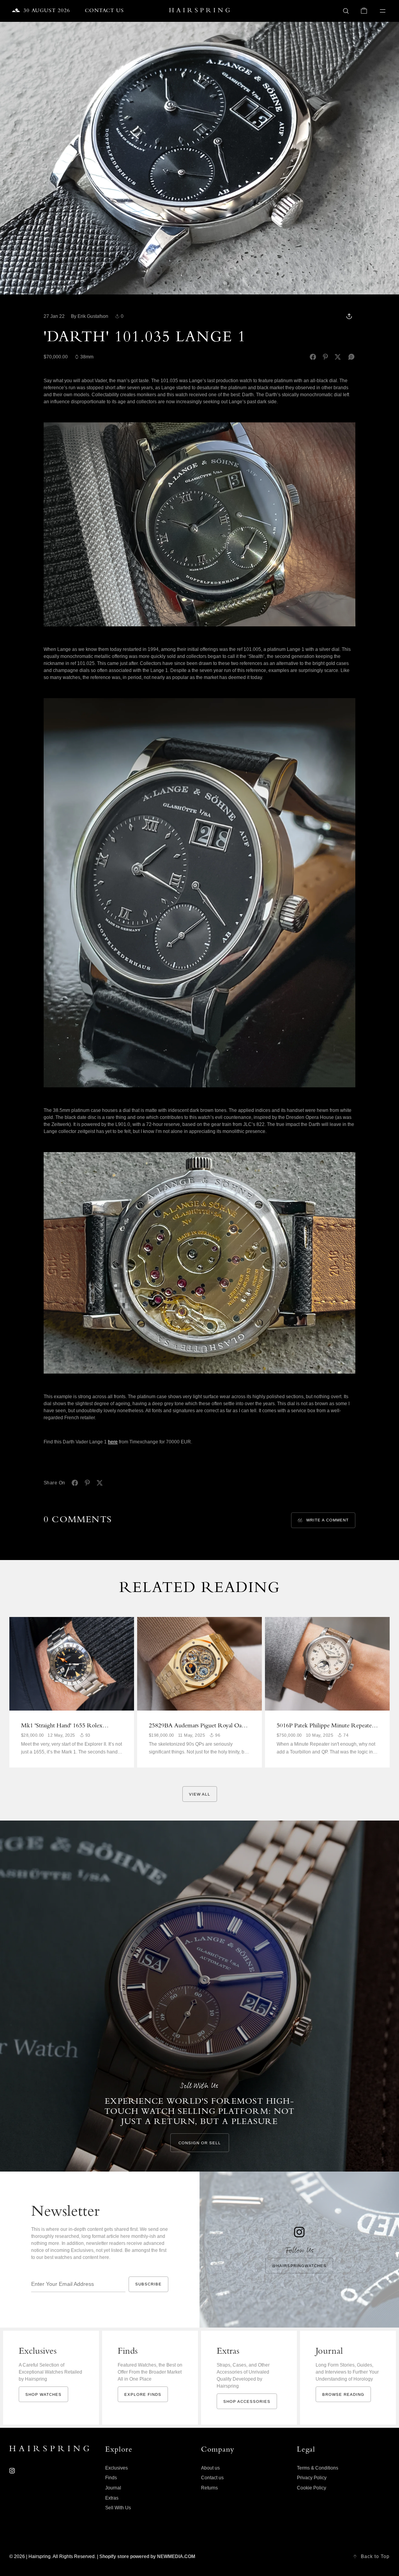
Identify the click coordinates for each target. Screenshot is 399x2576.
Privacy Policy (312, 2478)
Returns (209, 2488)
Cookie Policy (312, 2488)
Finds (111, 2478)
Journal (113, 2488)
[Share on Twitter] (338, 357)
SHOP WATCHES (43, 2394)
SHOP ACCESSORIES (247, 2401)
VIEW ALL (200, 1794)
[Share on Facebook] (313, 357)
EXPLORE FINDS (143, 2394)
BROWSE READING (343, 2394)
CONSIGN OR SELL (200, 2143)
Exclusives (117, 2468)
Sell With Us (118, 2508)
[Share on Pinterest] (325, 357)
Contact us (212, 2478)
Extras (112, 2498)
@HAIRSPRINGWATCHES (299, 2266)
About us (210, 2468)
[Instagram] (12, 2471)
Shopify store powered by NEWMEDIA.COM (147, 2556)
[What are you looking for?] (346, 11)
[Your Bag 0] (364, 11)
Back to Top (375, 2556)
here (113, 1442)
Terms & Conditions (318, 2468)
